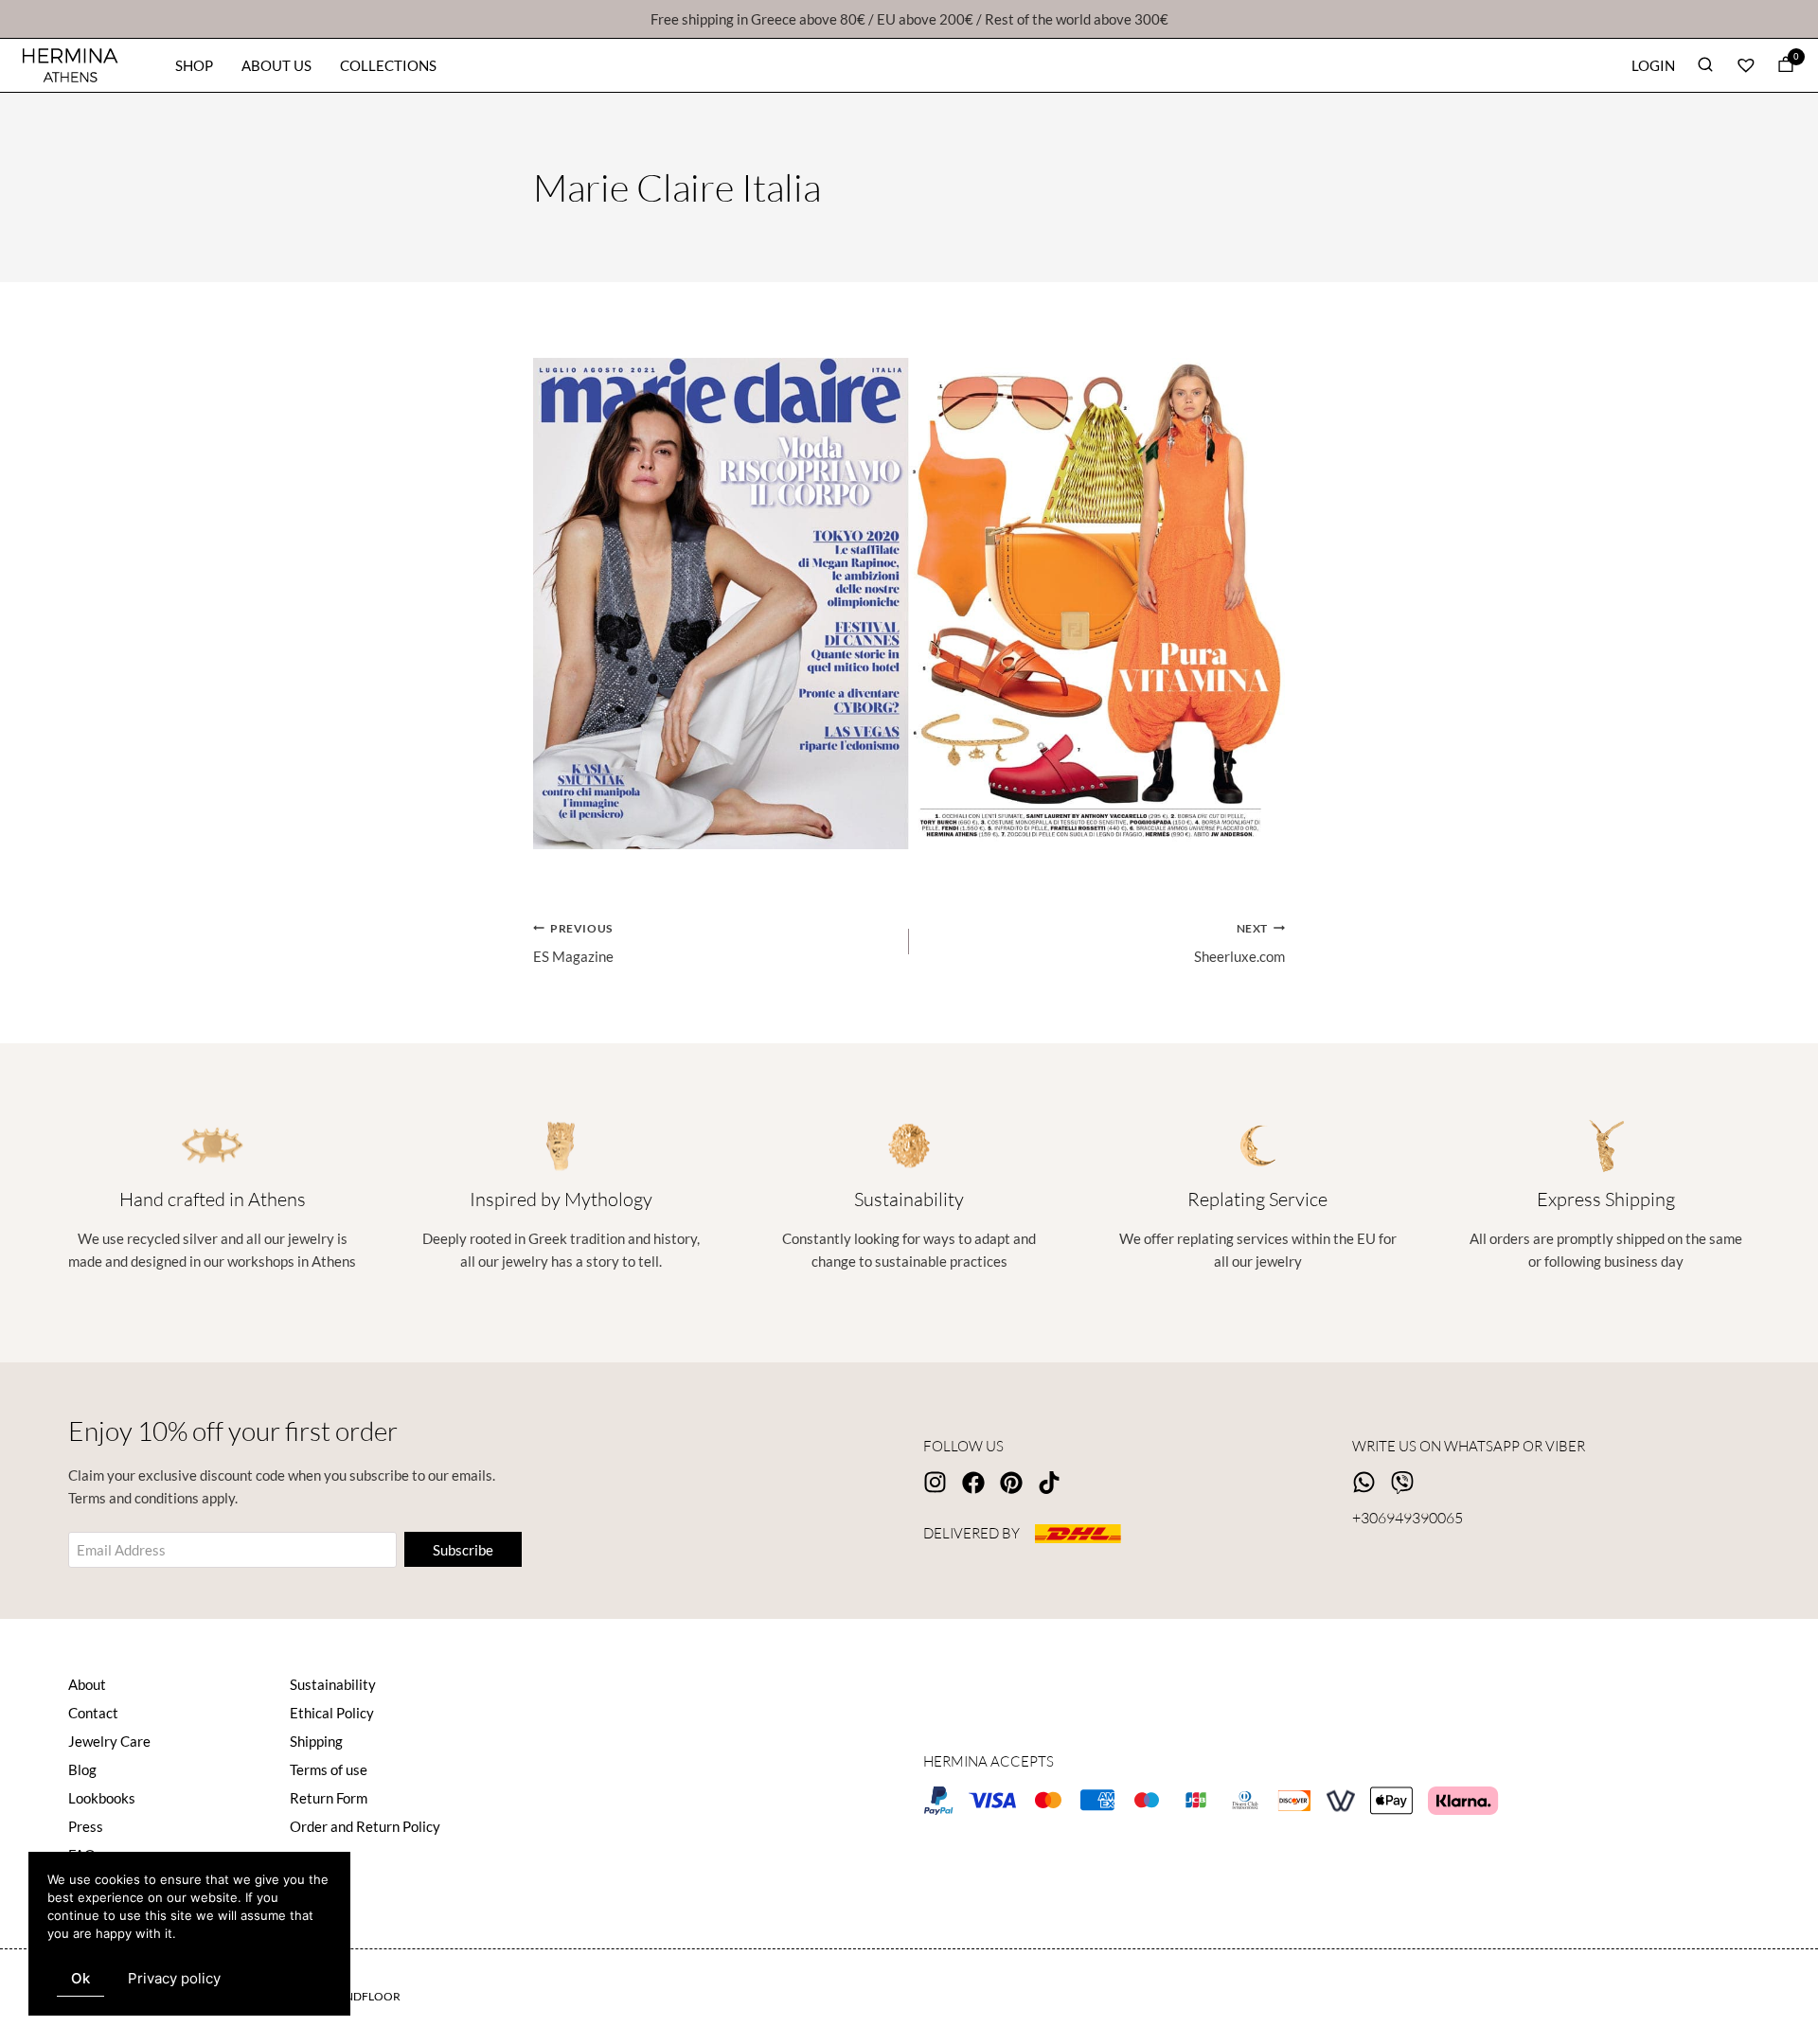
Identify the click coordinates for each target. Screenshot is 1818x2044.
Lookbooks (102, 1798)
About (87, 1684)
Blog (82, 1769)
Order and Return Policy (365, 1826)
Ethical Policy (332, 1713)
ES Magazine (573, 943)
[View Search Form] (1705, 66)
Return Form (329, 1798)
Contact (93, 1713)
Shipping (316, 1741)
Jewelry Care (109, 1741)
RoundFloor (360, 1996)
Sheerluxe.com (1239, 943)
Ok (80, 1978)
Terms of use (329, 1769)
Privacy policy (174, 1978)
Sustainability (333, 1684)
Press (86, 1826)
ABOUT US (276, 65)
